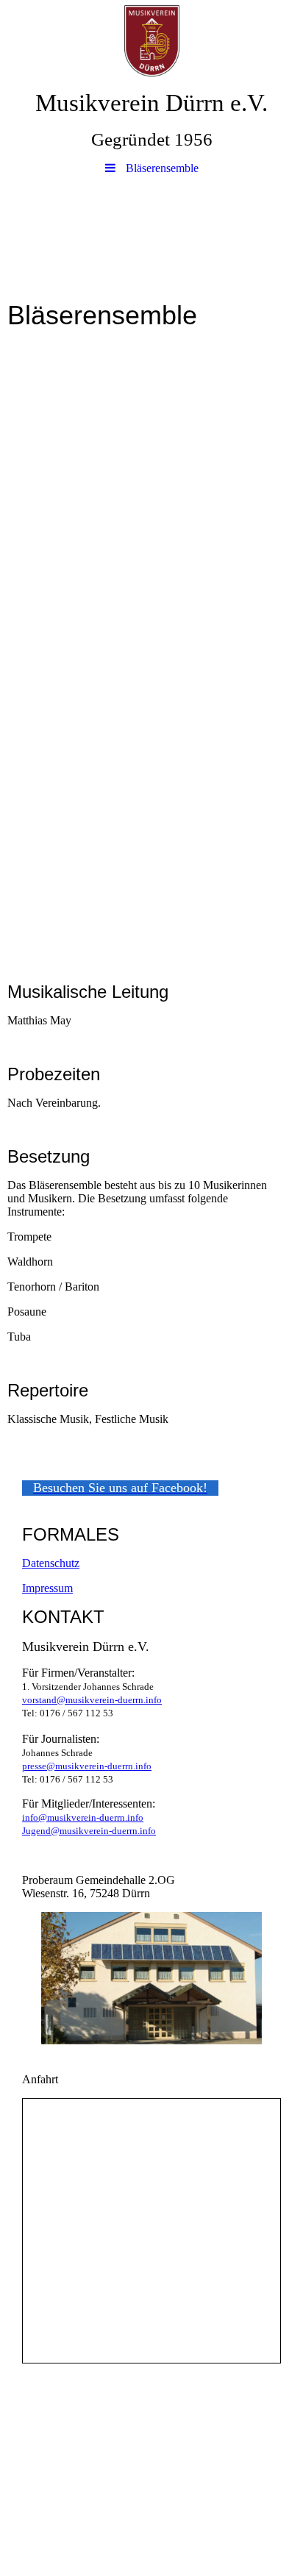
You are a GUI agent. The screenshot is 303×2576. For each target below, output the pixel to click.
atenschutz (55, 1563)
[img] (151, 40)
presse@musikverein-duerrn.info (87, 1766)
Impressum (47, 1588)
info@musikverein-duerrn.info (83, 1817)
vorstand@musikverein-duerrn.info (92, 1700)
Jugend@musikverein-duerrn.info (89, 1831)
